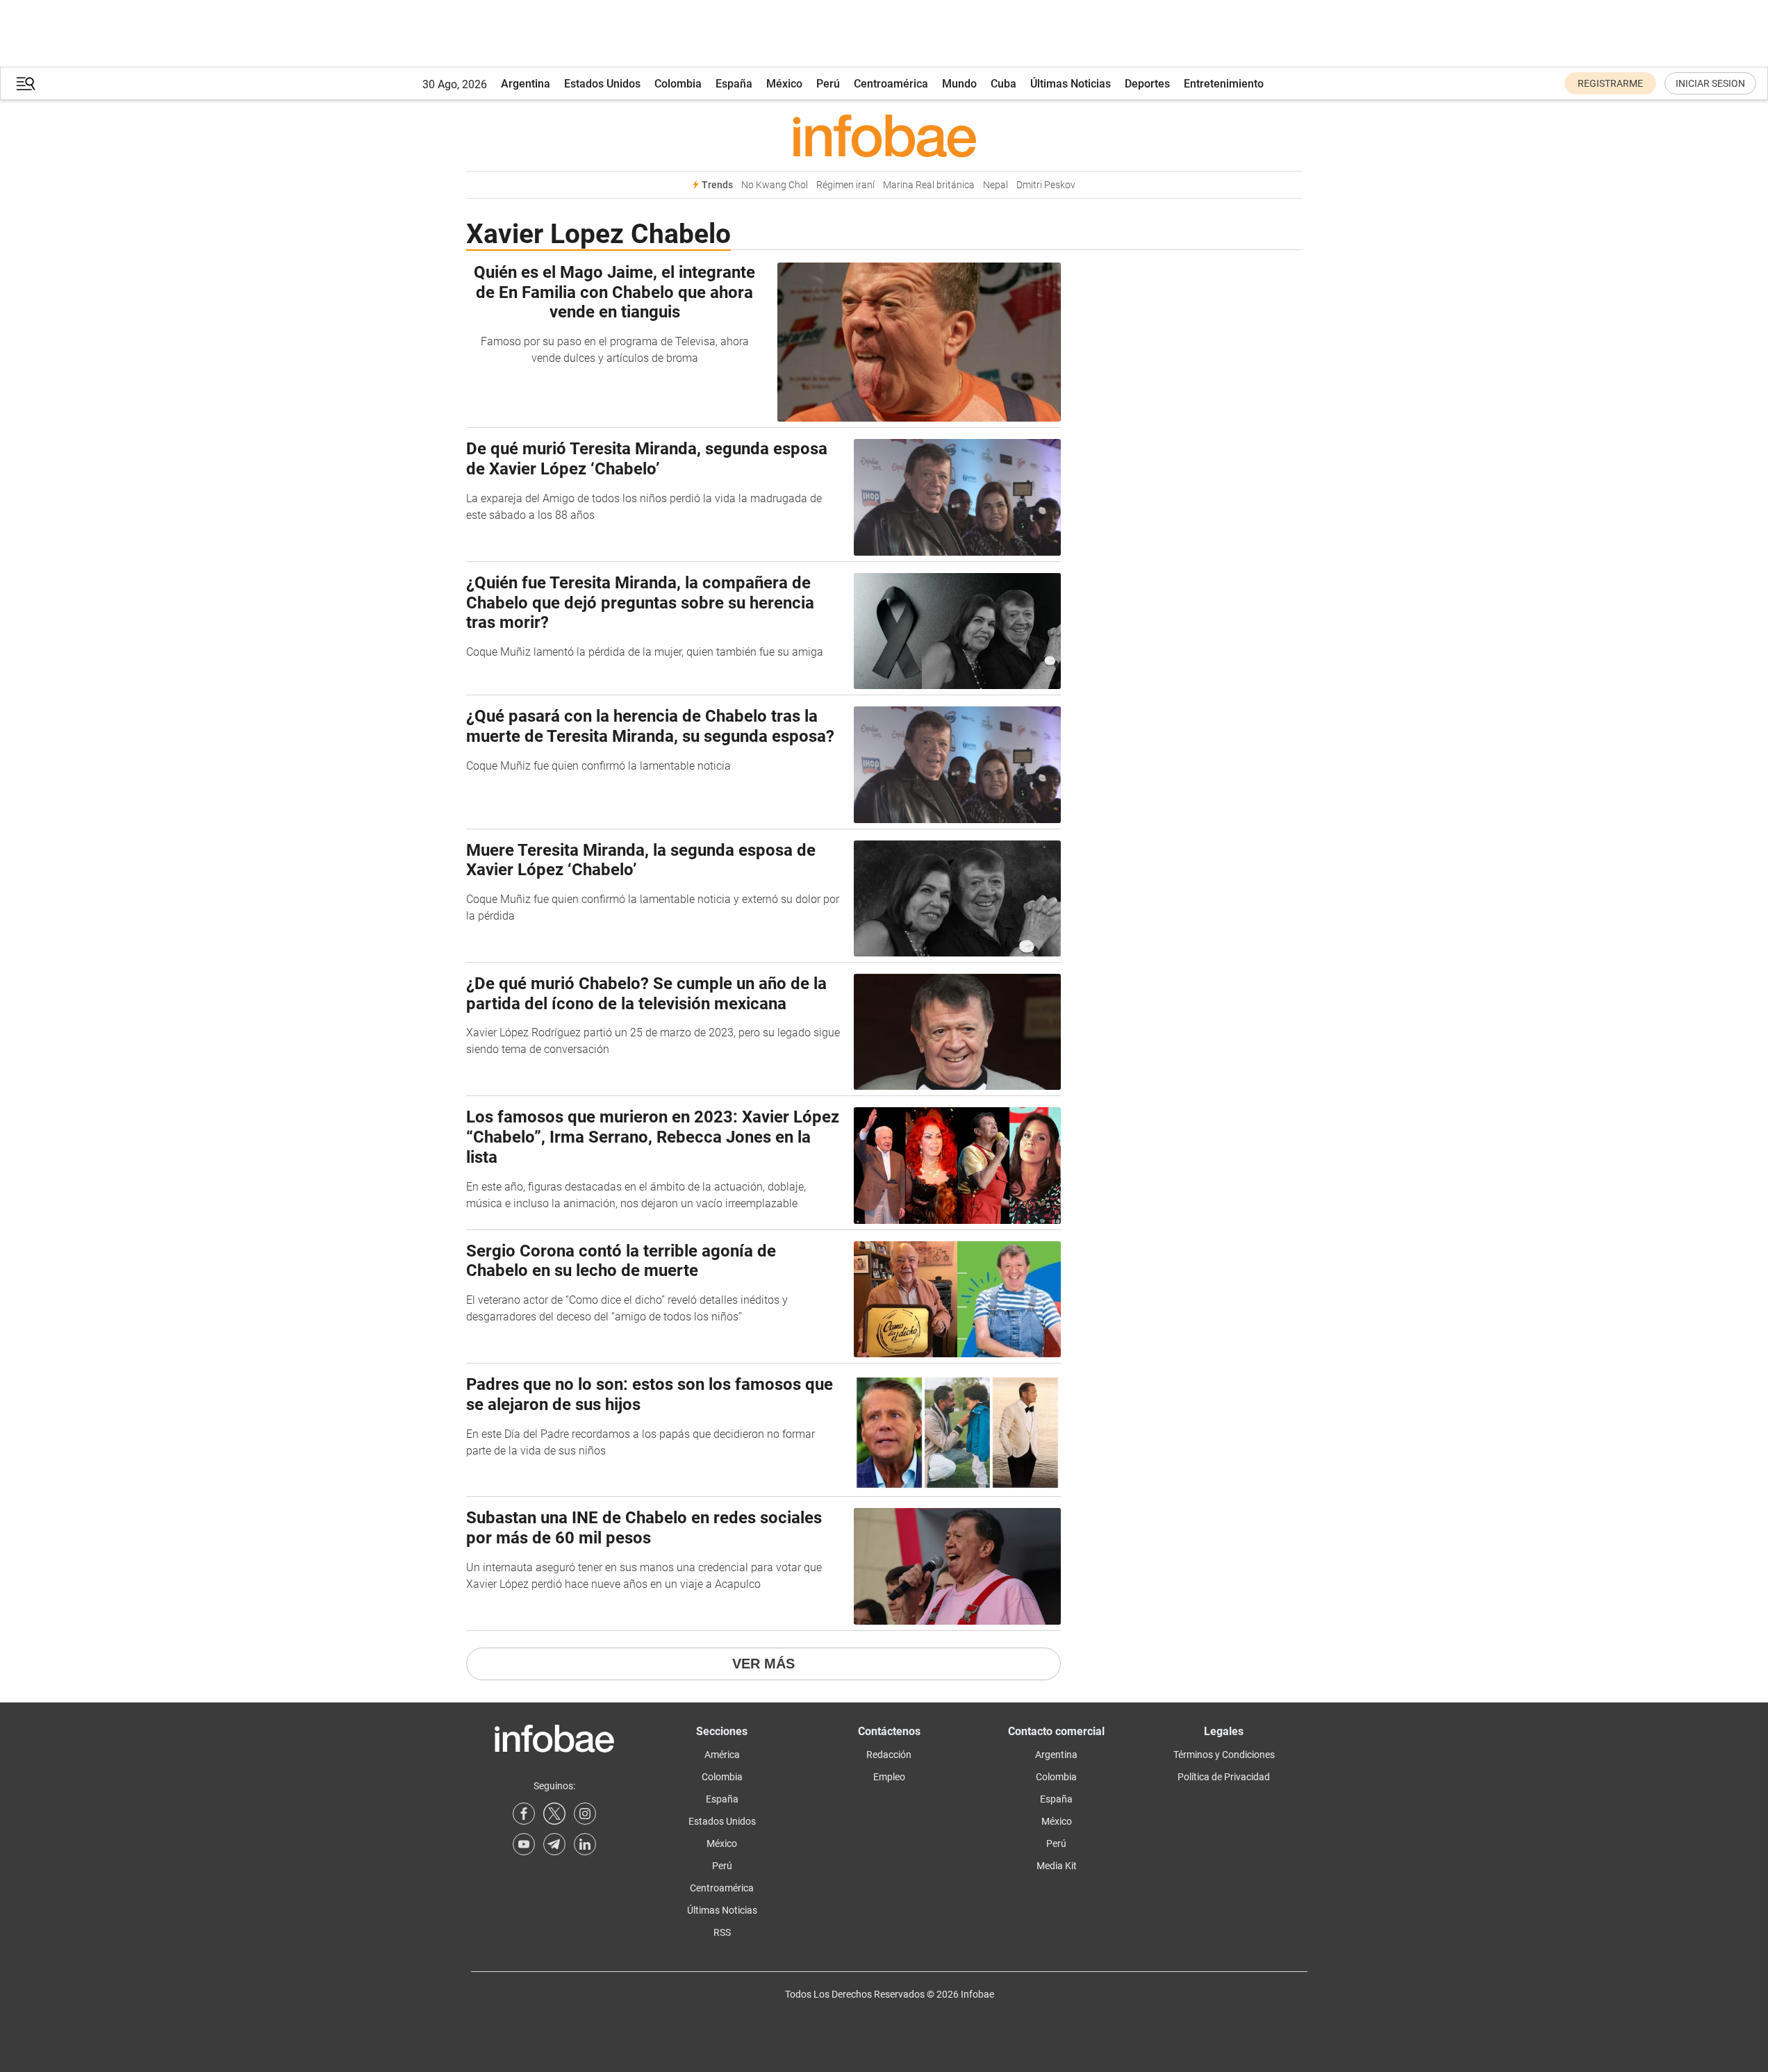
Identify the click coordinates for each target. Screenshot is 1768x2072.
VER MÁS (763, 1664)
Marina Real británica (929, 185)
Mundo (959, 84)
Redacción (889, 1755)
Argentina (526, 84)
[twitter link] (554, 1814)
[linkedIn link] (585, 1844)
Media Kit (1057, 1866)
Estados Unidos (602, 84)
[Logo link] (884, 135)
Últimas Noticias (1071, 84)
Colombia (678, 84)
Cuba (1003, 84)
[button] (26, 84)
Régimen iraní (845, 185)
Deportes (1147, 84)
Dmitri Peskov (1046, 185)
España (734, 84)
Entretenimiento (1224, 84)
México (784, 84)
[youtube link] (524, 1844)
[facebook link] (524, 1814)
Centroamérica (891, 84)
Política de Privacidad (1224, 1777)
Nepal (995, 185)
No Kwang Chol (775, 185)
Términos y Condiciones (1224, 1755)
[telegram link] (554, 1844)
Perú (828, 84)
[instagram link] (585, 1814)
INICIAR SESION (1710, 83)
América (722, 1755)
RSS (722, 1932)
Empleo (889, 1777)
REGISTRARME (1610, 83)
